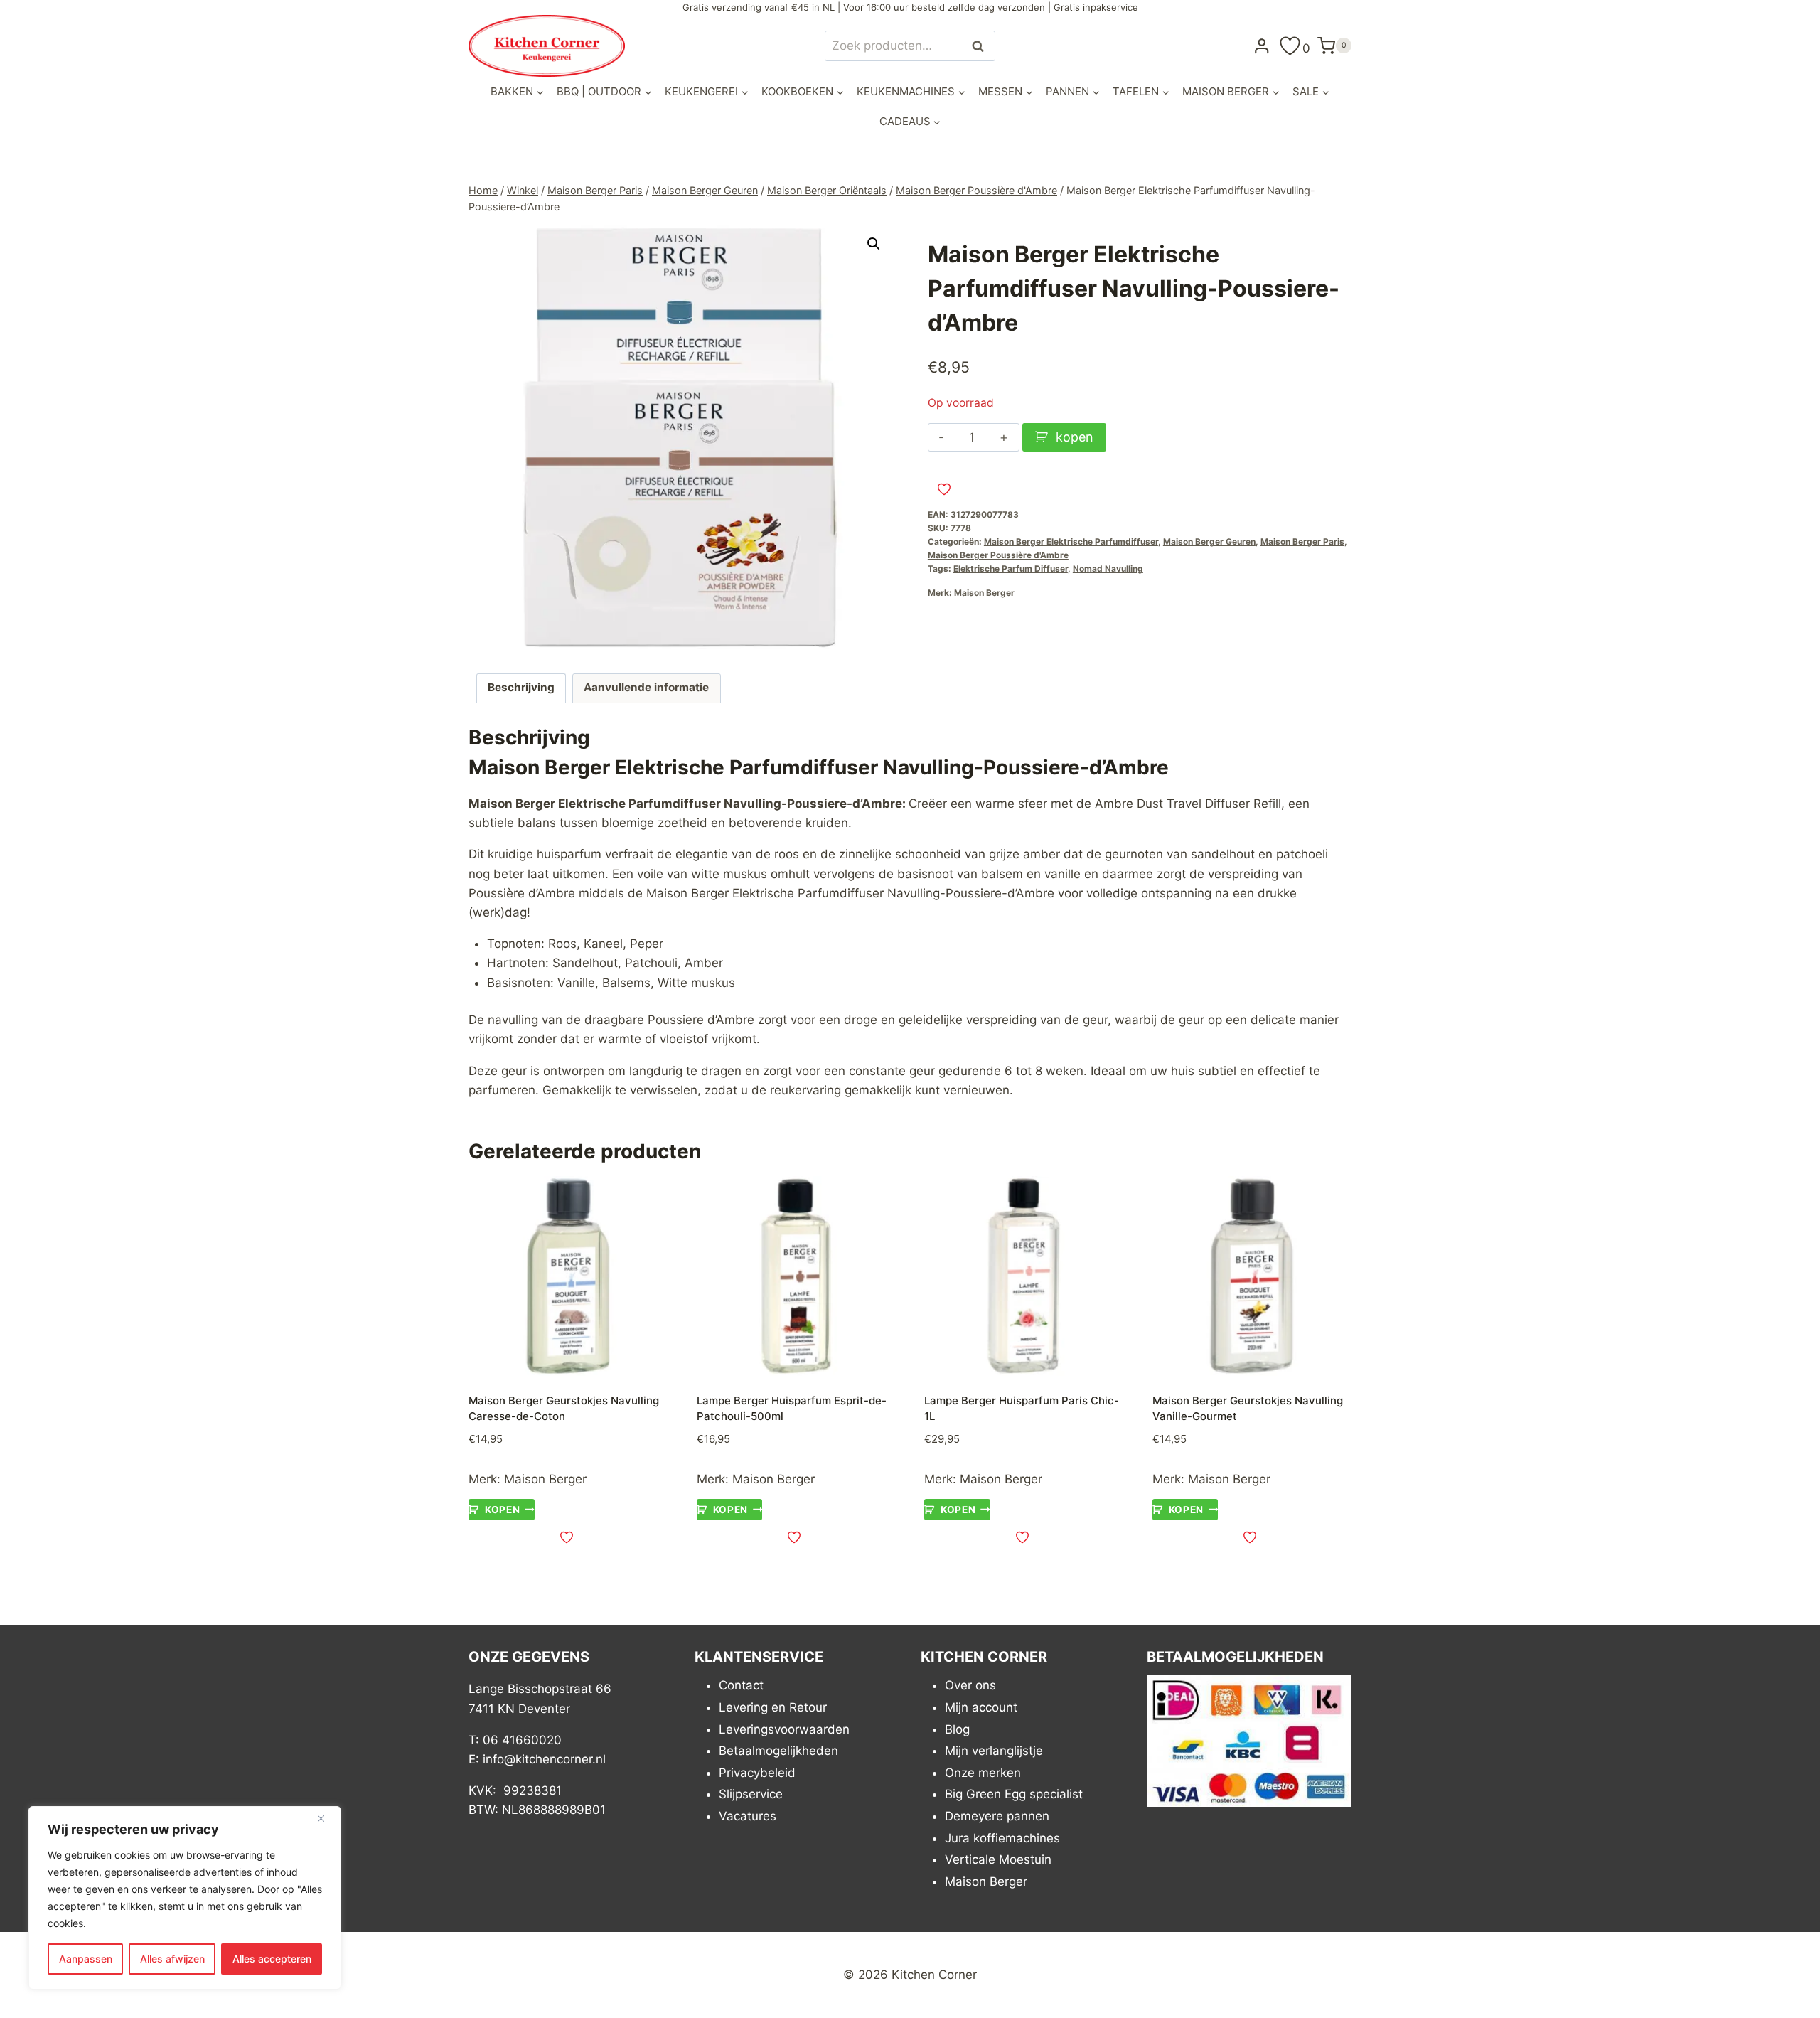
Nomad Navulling (1108, 568)
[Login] (1262, 46)
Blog (957, 1729)
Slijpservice (751, 1794)
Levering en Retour (773, 1707)
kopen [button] (502, 1510)
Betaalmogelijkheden (778, 1751)
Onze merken (983, 1773)
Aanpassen (86, 1959)
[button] (874, 244)
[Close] (326, 1818)
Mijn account (981, 1707)
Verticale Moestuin (998, 1859)
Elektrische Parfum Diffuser (1011, 568)
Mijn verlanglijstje (994, 1751)
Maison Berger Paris (1302, 541)
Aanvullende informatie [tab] (646, 687)
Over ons (970, 1685)
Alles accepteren (272, 1959)
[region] (185, 1898)
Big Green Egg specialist (1014, 1794)
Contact (741, 1685)
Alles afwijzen (172, 1959)
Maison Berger (984, 593)
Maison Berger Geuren (1209, 541)
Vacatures (748, 1816)
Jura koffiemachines (1002, 1838)
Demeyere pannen (997, 1816)
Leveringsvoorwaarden (784, 1729)
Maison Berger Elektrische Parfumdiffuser (1071, 541)
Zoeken (982, 46)
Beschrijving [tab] (521, 687)
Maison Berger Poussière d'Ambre (998, 555)
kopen (1075, 437)
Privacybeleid (757, 1773)
